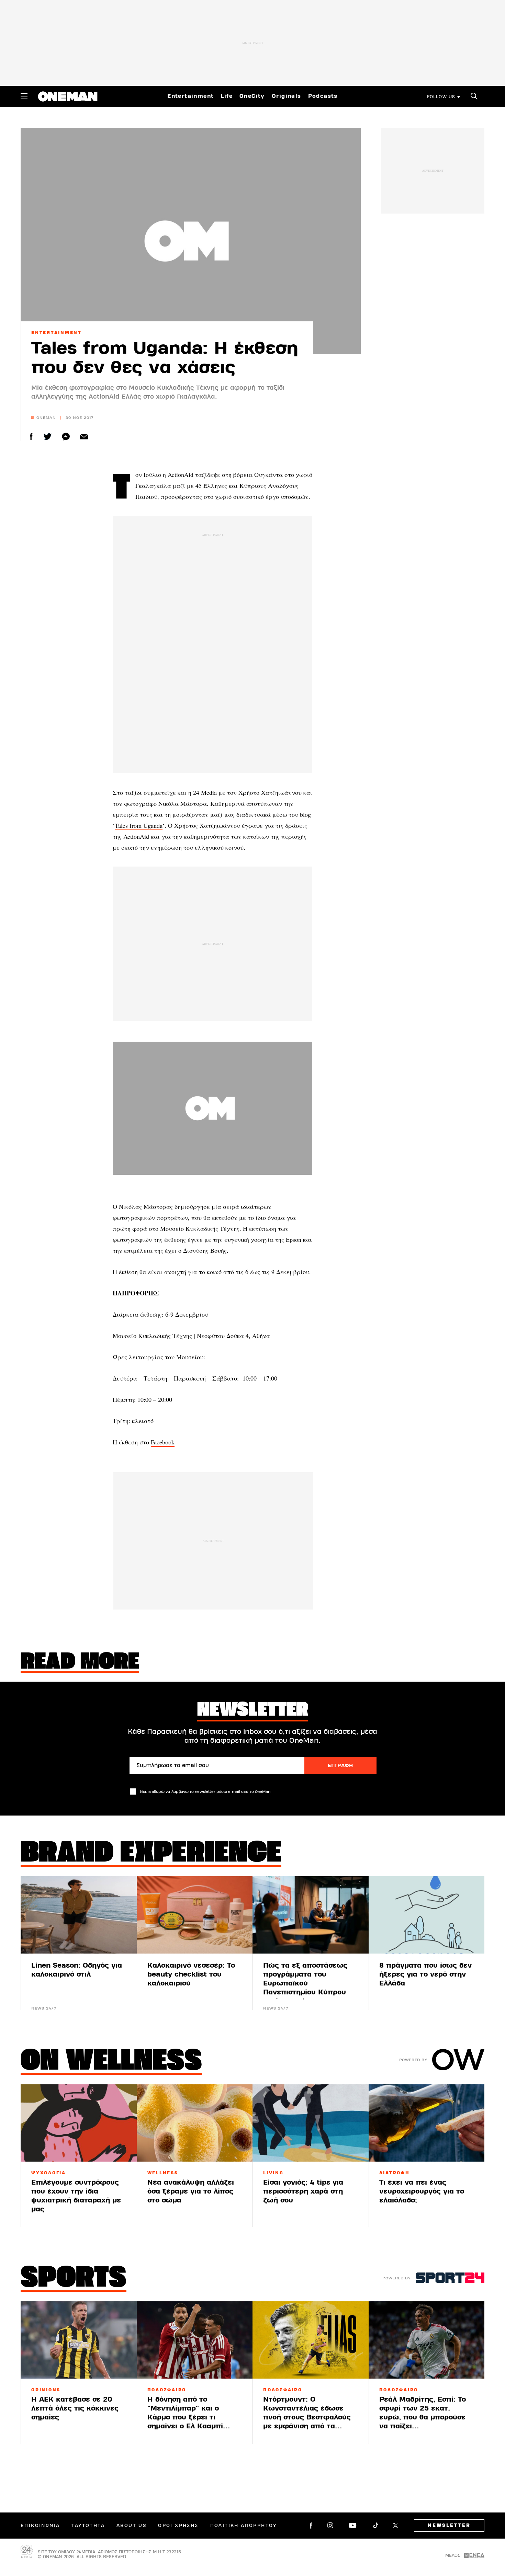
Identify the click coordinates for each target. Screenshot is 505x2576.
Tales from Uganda (139, 825)
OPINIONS (46, 2390)
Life (227, 96)
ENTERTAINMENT (57, 333)
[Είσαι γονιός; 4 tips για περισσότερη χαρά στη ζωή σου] (311, 2123)
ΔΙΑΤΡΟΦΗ (395, 2173)
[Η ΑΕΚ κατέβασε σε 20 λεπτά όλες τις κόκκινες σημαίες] (79, 2340)
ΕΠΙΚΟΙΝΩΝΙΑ (40, 2526)
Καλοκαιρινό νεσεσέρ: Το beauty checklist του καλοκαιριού (191, 1974)
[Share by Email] (84, 437)
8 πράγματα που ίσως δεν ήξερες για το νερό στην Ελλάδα (425, 1974)
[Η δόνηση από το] (195, 2340)
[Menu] (24, 96)
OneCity (252, 96)
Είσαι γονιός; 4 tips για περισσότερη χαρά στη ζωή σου (303, 2191)
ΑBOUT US (131, 2526)
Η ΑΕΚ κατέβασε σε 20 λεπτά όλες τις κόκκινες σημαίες (75, 2408)
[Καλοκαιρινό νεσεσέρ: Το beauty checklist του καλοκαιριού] (195, 1915)
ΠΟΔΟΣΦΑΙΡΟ (167, 2390)
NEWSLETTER (449, 2526)
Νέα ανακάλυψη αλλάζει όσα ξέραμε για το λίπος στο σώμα (191, 2191)
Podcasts (323, 96)
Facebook (163, 1442)
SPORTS (74, 2279)
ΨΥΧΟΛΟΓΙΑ (49, 2173)
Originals (287, 96)
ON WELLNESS (111, 2062)
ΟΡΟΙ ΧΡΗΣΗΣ (178, 2526)
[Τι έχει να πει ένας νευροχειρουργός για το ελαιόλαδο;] (427, 2123)
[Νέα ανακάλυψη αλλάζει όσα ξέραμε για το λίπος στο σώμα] (195, 2123)
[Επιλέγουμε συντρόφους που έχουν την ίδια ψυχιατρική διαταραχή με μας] (79, 2123)
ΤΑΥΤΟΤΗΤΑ (88, 2526)
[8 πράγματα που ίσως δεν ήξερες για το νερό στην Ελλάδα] (427, 1915)
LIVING (273, 2173)
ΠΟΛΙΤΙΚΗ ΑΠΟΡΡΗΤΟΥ (244, 2526)
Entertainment (190, 96)
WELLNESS (163, 2173)
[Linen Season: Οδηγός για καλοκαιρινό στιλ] (79, 1915)
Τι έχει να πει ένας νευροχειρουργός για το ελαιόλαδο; (422, 2191)
